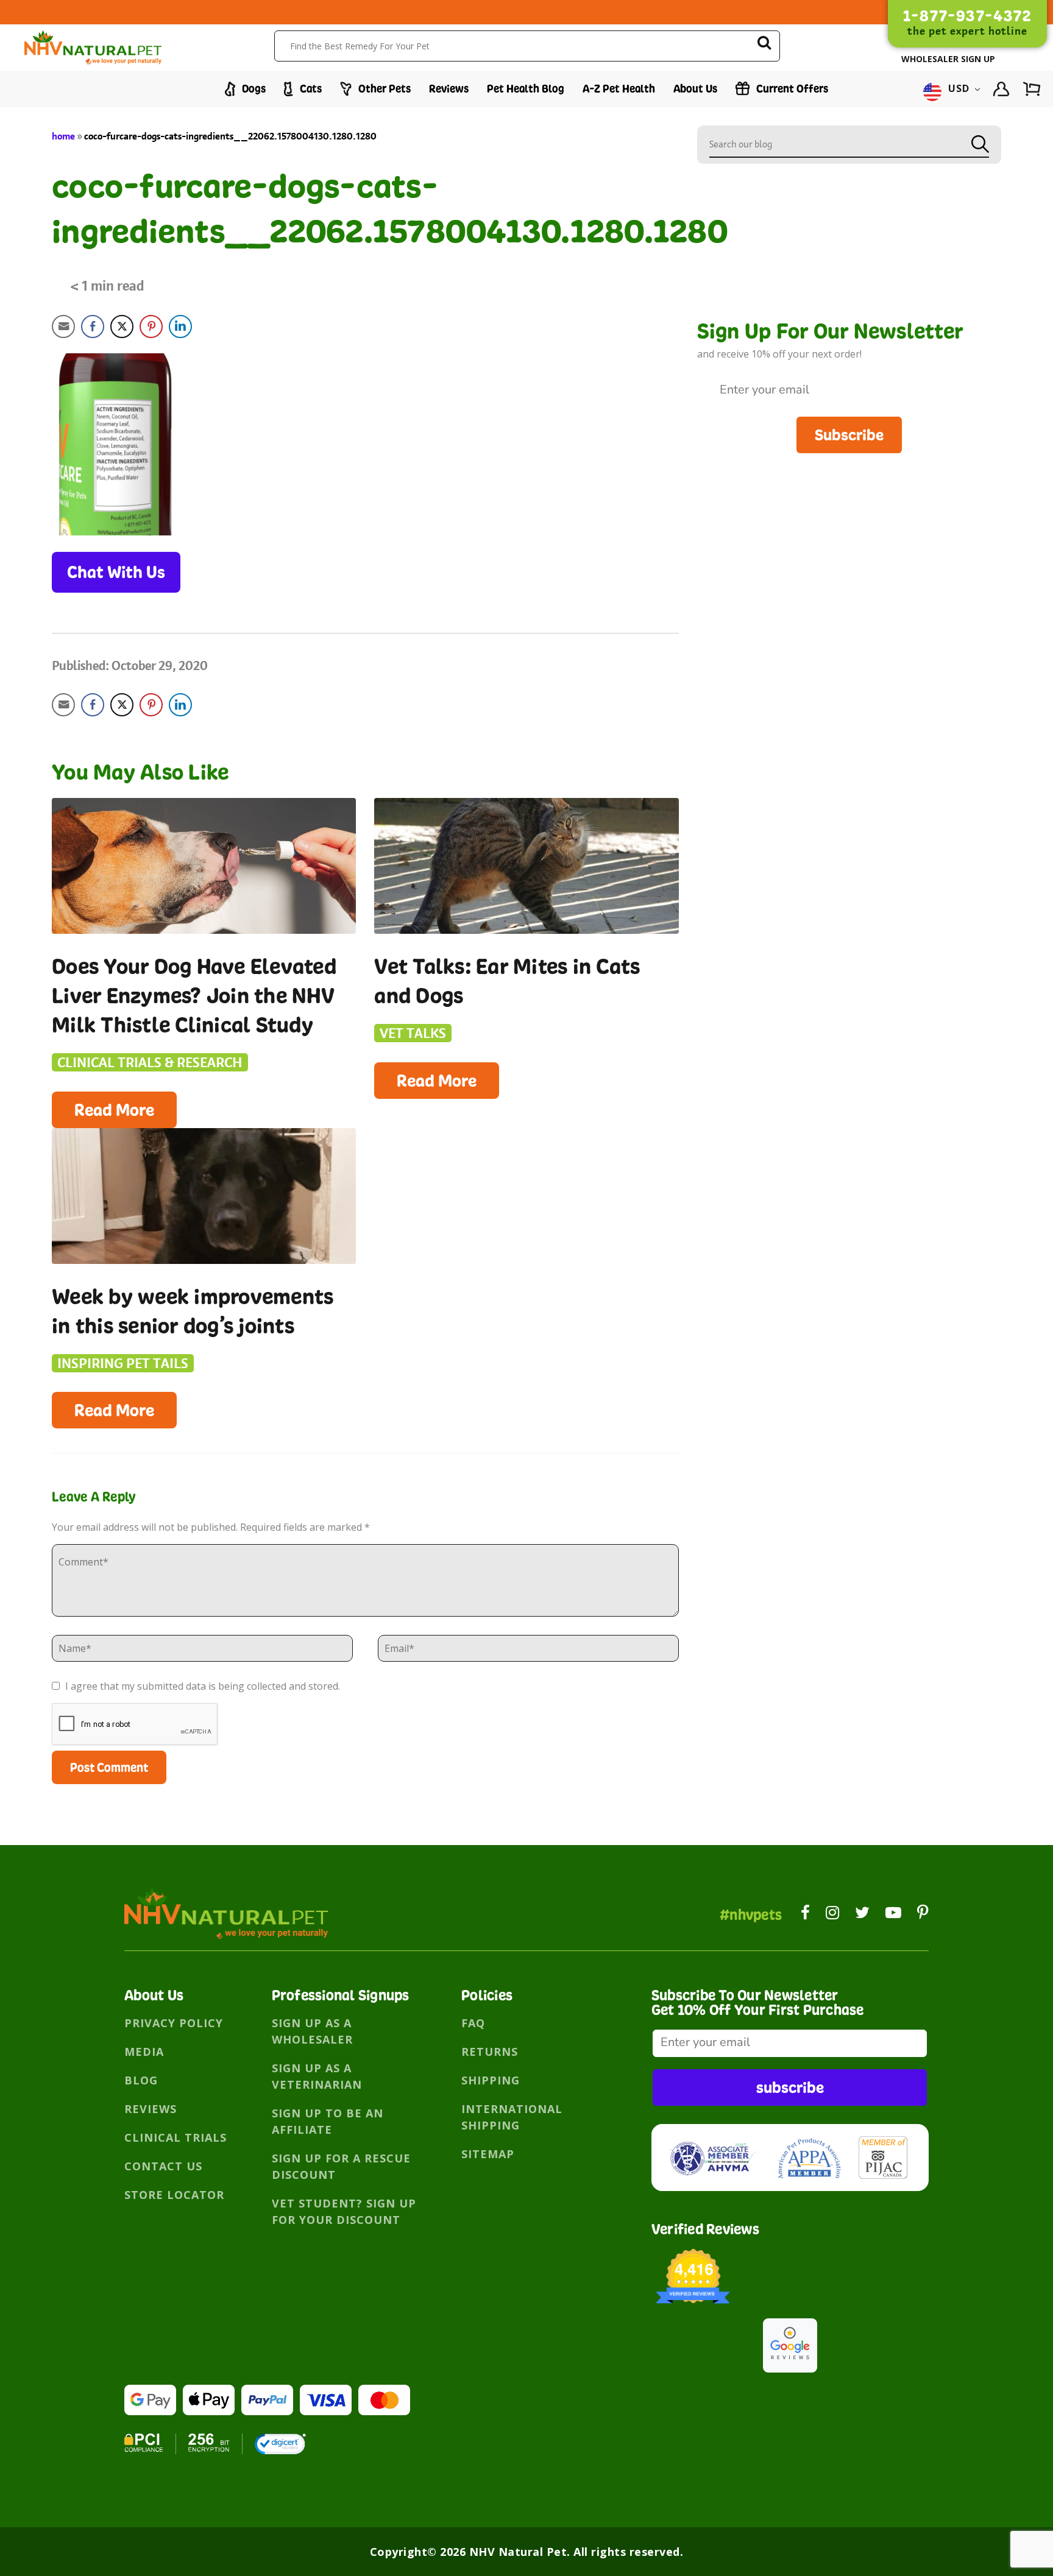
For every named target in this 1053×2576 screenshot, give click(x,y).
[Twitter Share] (122, 326)
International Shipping (512, 2117)
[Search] (764, 45)
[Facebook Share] (93, 326)
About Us (695, 89)
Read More (114, 1110)
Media (144, 2052)
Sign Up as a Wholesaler (312, 2031)
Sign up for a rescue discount (341, 2166)
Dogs (253, 89)
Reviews (449, 89)
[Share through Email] (63, 326)
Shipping (491, 2080)
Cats (310, 89)
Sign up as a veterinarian (317, 2076)
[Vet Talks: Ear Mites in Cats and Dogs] (526, 866)
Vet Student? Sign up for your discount (344, 2211)
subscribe (790, 2087)
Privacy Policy (174, 2023)
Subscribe (849, 435)
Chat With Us (116, 572)
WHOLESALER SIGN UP (948, 59)
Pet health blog (526, 89)
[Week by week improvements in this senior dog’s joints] (204, 1196)
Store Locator (174, 2195)
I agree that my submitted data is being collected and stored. (201, 1686)
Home (63, 136)
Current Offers (791, 89)
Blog (141, 2080)
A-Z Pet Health (619, 89)
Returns (490, 2052)
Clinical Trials (175, 2137)
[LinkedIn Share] (180, 326)
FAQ (473, 2023)
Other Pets (383, 89)
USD (959, 89)
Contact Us (163, 2166)
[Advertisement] (849, 538)
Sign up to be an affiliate (328, 2121)
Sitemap (488, 2154)
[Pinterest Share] (151, 326)
